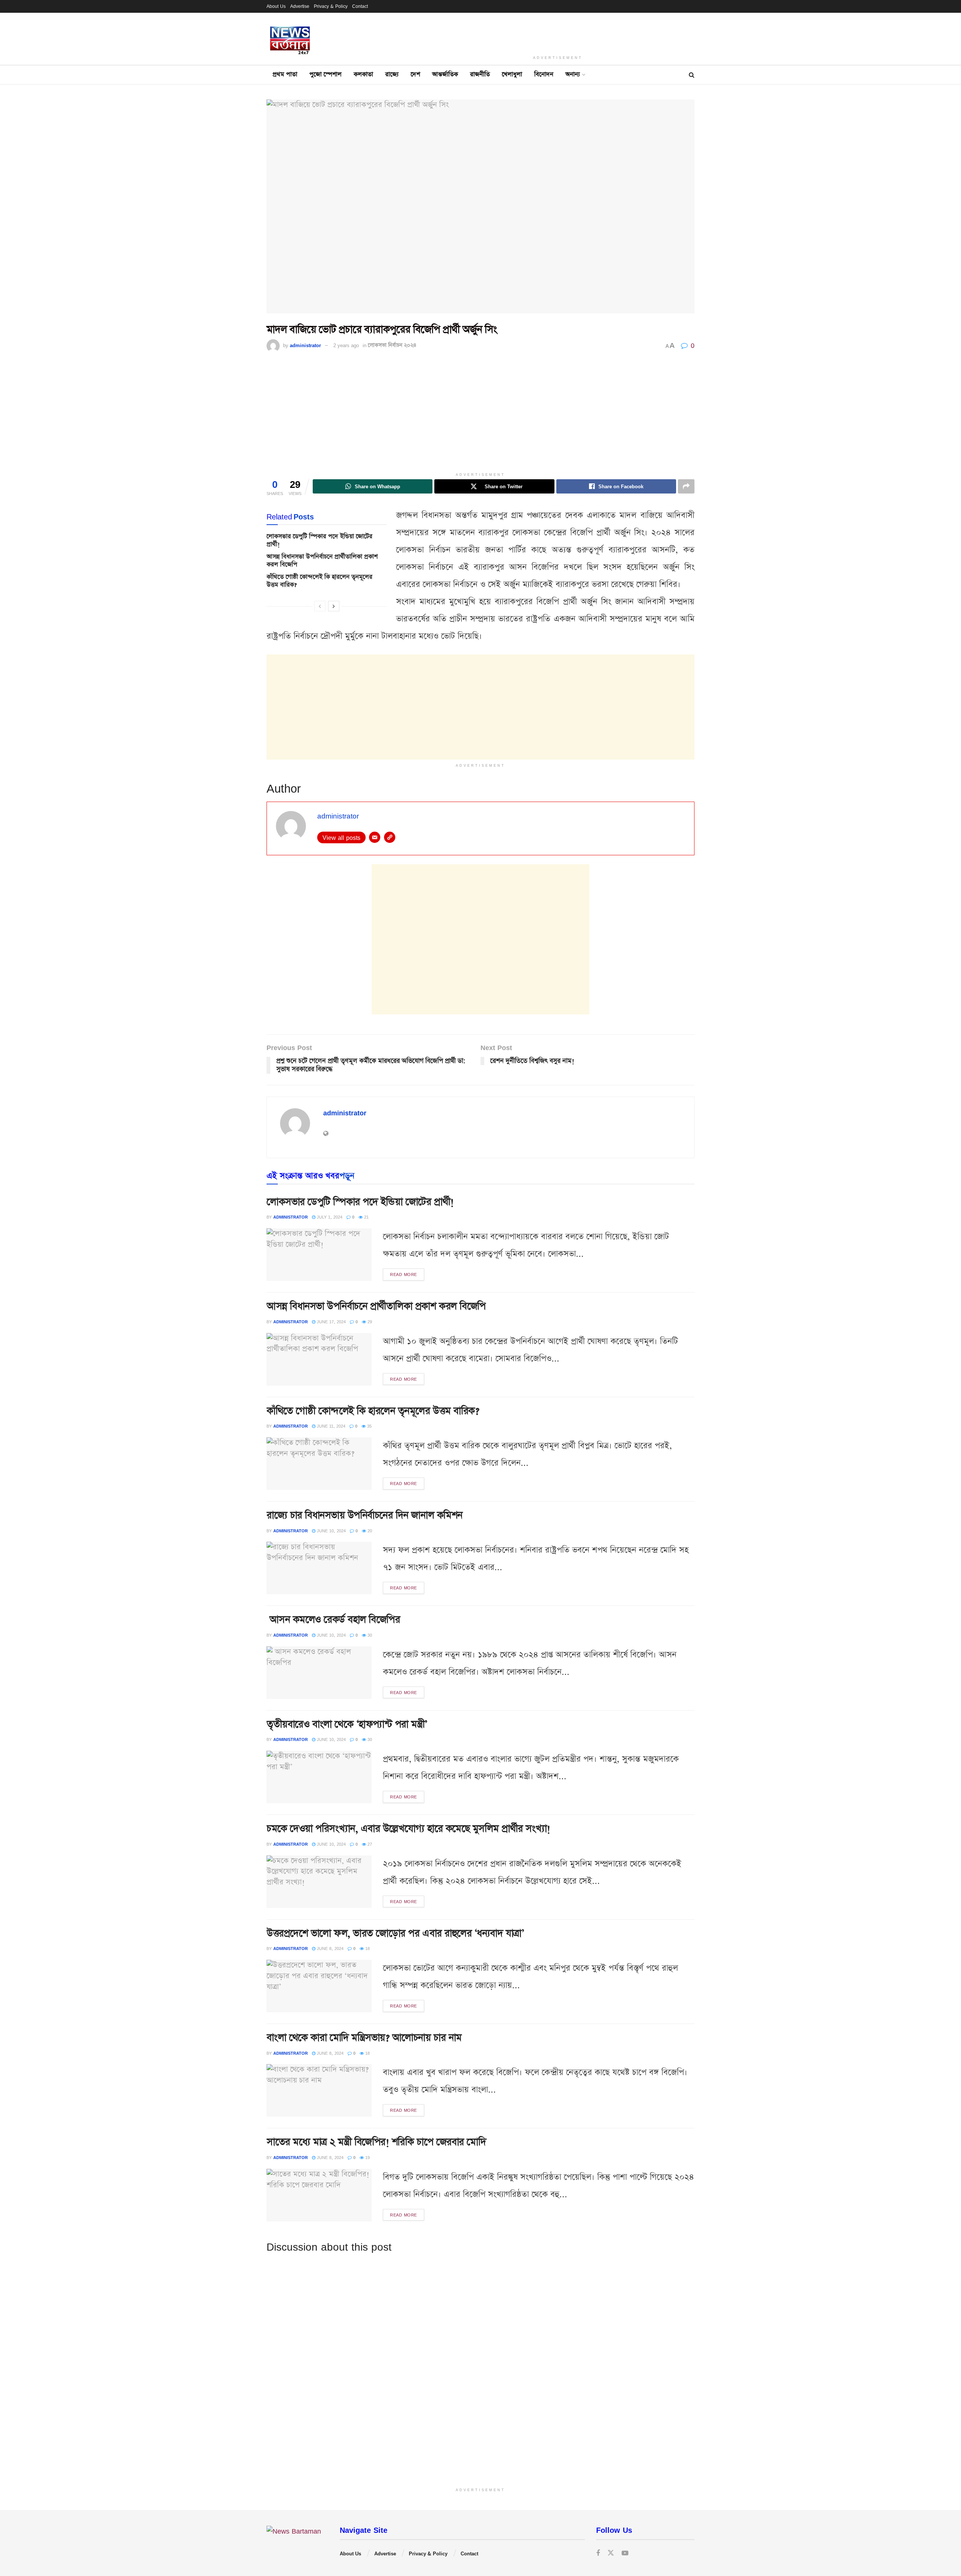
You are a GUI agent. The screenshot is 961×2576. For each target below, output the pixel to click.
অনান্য (573, 74)
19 (367, 2157)
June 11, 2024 (330, 1426)
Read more (404, 1274)
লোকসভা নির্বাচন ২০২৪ (392, 345)
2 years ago (346, 345)
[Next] (334, 606)
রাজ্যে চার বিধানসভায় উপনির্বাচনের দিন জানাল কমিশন (365, 1515)
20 (369, 1531)
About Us (276, 6)
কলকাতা (363, 74)
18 (367, 1948)
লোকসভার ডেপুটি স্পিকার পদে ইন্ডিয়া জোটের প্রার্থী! (319, 540)
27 (369, 1844)
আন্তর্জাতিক (445, 74)
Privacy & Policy (331, 6)
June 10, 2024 (331, 1531)
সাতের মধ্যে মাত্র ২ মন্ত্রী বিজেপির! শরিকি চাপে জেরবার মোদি (376, 2142)
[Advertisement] (558, 32)
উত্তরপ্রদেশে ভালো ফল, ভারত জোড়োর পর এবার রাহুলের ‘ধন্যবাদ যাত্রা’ (395, 1933)
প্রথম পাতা (285, 74)
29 (369, 1322)
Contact (360, 6)
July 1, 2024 (329, 1217)
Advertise (300, 6)
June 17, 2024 (331, 1322)
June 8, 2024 (329, 1948)
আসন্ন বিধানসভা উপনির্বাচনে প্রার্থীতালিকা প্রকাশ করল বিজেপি (322, 561)
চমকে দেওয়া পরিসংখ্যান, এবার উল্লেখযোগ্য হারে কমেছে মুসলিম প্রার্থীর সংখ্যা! (408, 1829)
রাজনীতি (480, 74)
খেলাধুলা (512, 74)
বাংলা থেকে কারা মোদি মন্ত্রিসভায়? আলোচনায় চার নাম (364, 2038)
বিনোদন (544, 74)
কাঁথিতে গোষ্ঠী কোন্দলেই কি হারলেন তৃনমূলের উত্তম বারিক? (319, 581)
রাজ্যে (392, 74)
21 (366, 1217)
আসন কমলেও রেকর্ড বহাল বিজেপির (333, 1620)
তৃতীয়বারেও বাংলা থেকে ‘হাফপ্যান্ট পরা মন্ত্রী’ (347, 1724)
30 (369, 1635)
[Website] (390, 837)
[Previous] (320, 606)
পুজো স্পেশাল (325, 74)
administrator (305, 345)
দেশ (415, 74)
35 (369, 1426)
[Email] (375, 837)
